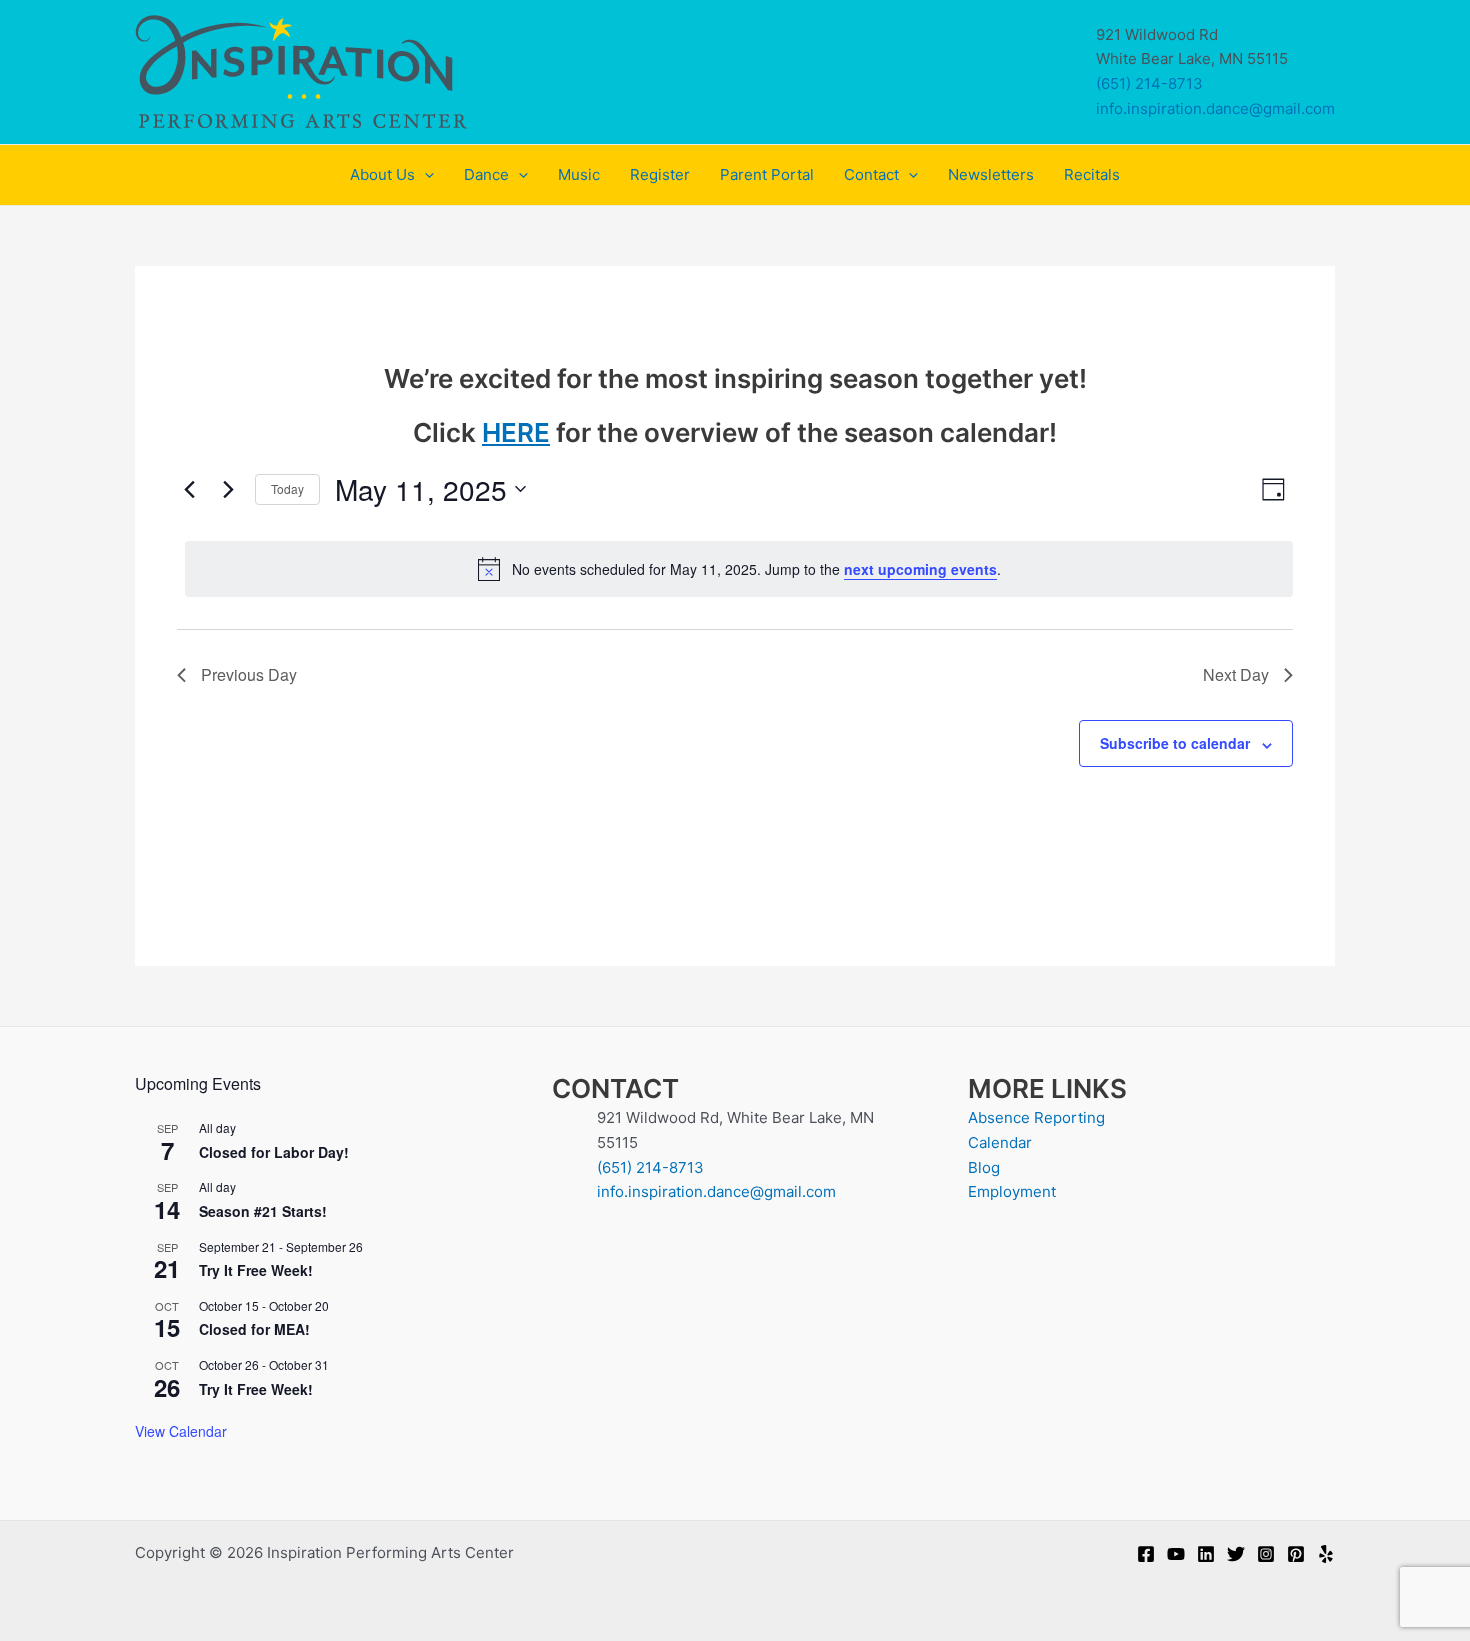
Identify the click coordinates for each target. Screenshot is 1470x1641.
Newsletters (991, 174)
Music (579, 174)
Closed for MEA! (254, 1329)
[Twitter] (1236, 1554)
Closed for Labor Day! (274, 1152)
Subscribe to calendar (1175, 743)
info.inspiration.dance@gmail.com (1215, 108)
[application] (424, 175)
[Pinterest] (1296, 1554)
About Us (382, 174)
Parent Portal (767, 174)
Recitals (1092, 174)
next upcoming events (920, 569)
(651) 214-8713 (1149, 83)
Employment (1012, 1191)
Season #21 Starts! (263, 1211)
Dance (486, 174)
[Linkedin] (1206, 1554)
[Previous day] (189, 489)
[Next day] (228, 489)
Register (660, 174)
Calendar (1000, 1142)
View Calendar (181, 1431)
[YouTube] (1176, 1554)
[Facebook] (1146, 1554)
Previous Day (249, 674)
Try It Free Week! (256, 1270)
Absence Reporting (1036, 1117)
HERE (516, 432)
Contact (871, 174)
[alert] (739, 569)
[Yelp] (1326, 1554)
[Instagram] (1266, 1554)
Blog (984, 1167)
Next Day (1236, 674)
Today (287, 488)
